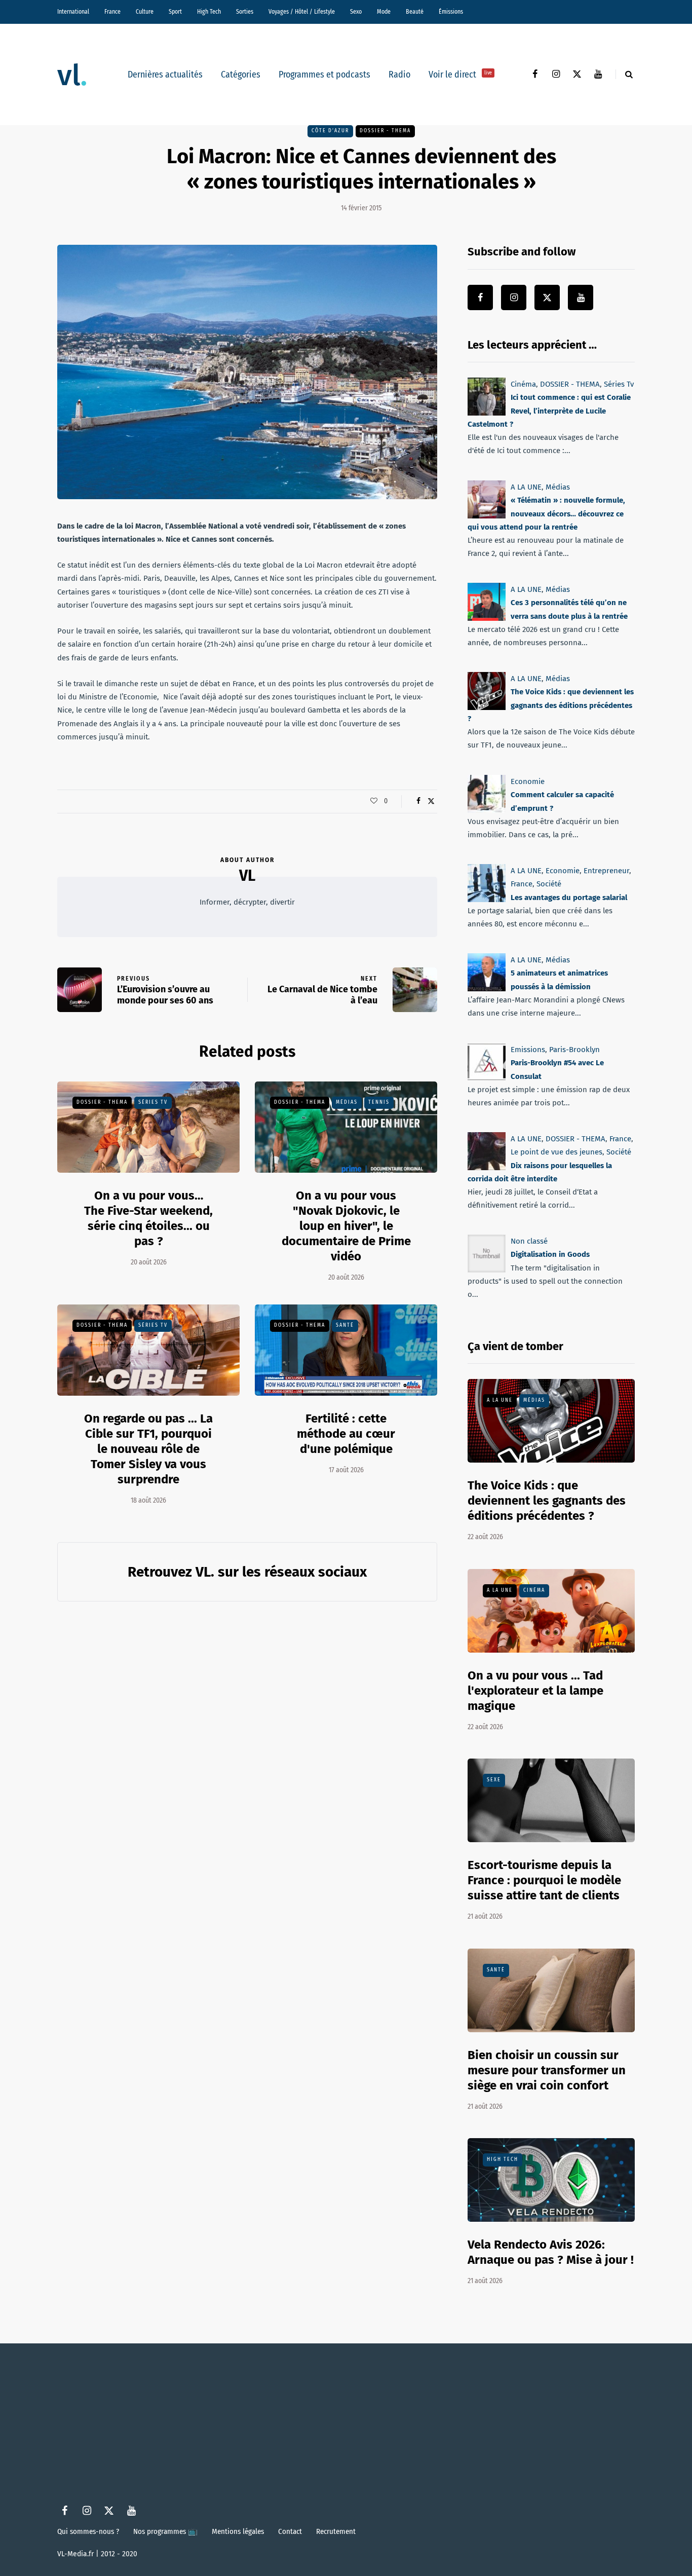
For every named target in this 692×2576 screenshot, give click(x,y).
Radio (399, 74)
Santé (345, 1325)
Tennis (379, 1102)
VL (247, 876)
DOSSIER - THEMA (385, 131)
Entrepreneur (606, 871)
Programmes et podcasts (324, 74)
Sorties (245, 12)
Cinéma (523, 384)
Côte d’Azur (330, 131)
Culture (145, 12)
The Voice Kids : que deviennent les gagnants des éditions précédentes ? (551, 706)
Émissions (451, 12)
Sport (175, 12)
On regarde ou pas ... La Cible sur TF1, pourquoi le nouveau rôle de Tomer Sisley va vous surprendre (148, 1449)
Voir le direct (460, 74)
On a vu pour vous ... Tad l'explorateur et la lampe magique (535, 1691)
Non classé (529, 1241)
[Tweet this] (431, 801)
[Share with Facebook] (418, 801)
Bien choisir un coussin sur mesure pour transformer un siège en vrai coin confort (547, 2070)
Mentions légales (238, 2531)
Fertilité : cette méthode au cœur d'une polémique (346, 1434)
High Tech (209, 12)
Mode (384, 12)
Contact (290, 2531)
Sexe (494, 1780)
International (73, 12)
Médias (347, 1102)
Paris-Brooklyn (574, 1050)
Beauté (415, 12)
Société (549, 884)
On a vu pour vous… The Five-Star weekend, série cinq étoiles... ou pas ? (148, 1218)
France (112, 12)
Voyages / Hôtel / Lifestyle (302, 12)
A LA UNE (526, 487)
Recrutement (336, 2531)
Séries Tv (153, 1102)
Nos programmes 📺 (165, 2531)
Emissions (528, 1050)
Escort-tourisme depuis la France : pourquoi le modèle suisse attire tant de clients (544, 1880)
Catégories (241, 74)
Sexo (356, 12)
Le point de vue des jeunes (556, 1152)
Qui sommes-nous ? (88, 2531)
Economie (528, 781)
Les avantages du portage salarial (569, 898)
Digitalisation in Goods (550, 1255)
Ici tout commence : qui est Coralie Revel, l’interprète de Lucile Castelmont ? (549, 411)
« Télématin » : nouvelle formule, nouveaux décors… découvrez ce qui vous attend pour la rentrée (546, 514)
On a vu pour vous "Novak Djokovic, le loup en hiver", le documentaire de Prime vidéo (346, 1226)
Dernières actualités (165, 74)
